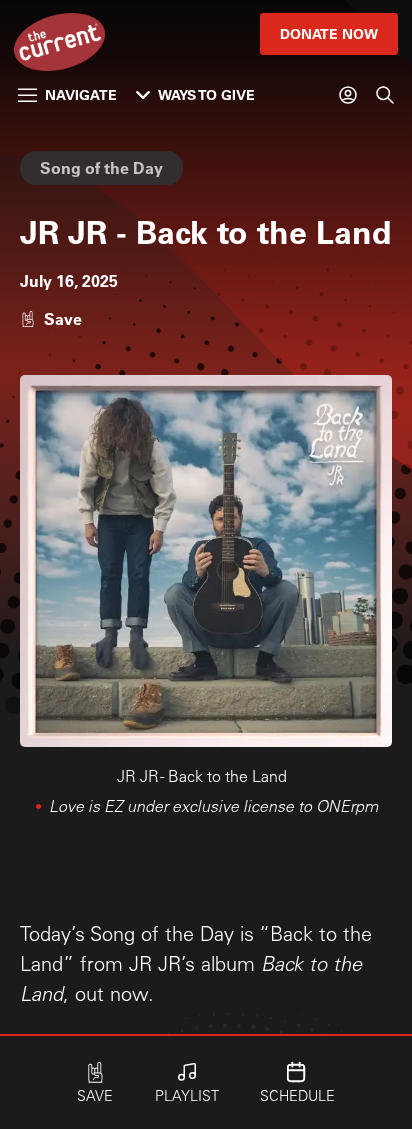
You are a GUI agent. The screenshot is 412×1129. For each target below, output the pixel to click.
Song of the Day (101, 167)
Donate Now (329, 33)
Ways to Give (206, 94)
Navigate (81, 94)
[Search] (385, 95)
